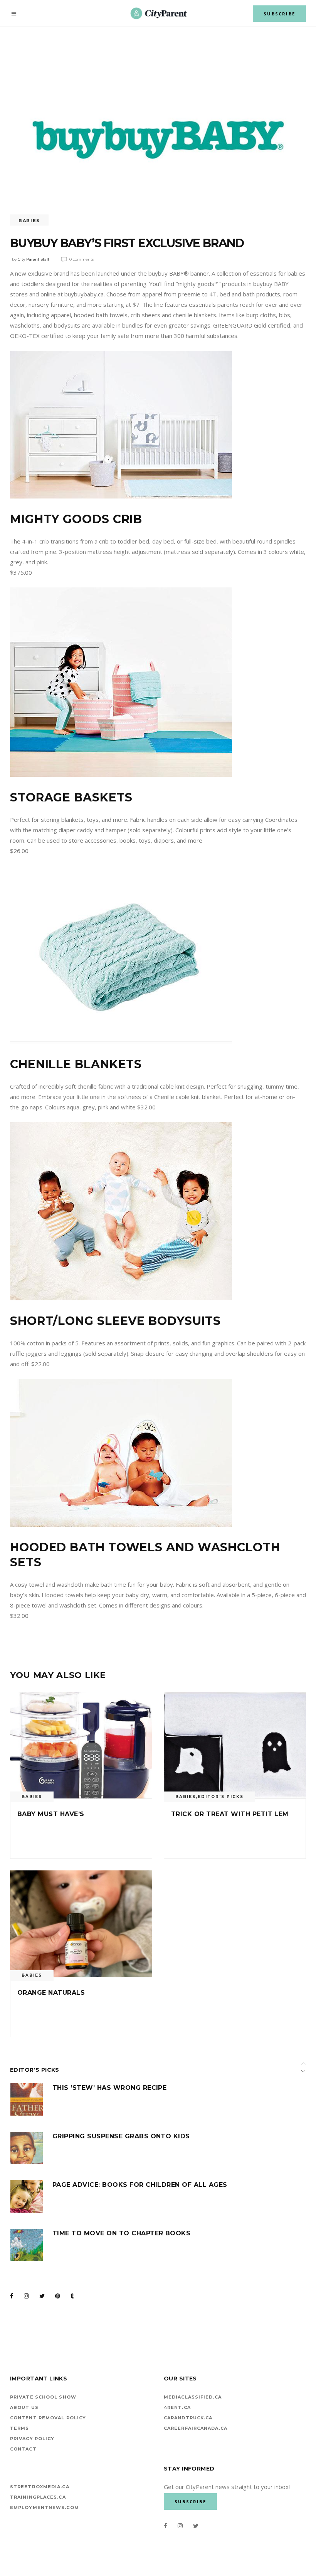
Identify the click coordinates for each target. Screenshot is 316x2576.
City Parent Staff (33, 259)
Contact (23, 2449)
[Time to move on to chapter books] (27, 2245)
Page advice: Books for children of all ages (140, 2185)
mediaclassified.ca (193, 2397)
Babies (29, 221)
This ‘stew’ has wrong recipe (109, 2088)
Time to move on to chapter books (121, 2233)
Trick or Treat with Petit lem (230, 1814)
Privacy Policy (32, 2439)
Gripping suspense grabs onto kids (121, 2136)
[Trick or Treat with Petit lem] (235, 1745)
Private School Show (43, 2397)
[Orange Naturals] (81, 1924)
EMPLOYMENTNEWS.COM (45, 2507)
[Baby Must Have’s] (81, 1745)
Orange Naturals (51, 1993)
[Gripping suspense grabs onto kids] (27, 2148)
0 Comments (82, 259)
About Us (24, 2407)
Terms (20, 2428)
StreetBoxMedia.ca (40, 2487)
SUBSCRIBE (279, 14)
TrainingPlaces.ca (38, 2497)
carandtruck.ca (188, 2418)
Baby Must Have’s (51, 1814)
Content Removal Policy (48, 2418)
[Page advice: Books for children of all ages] (27, 2196)
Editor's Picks (221, 1797)
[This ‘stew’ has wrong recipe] (27, 2099)
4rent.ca (177, 2407)
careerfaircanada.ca (196, 2428)
